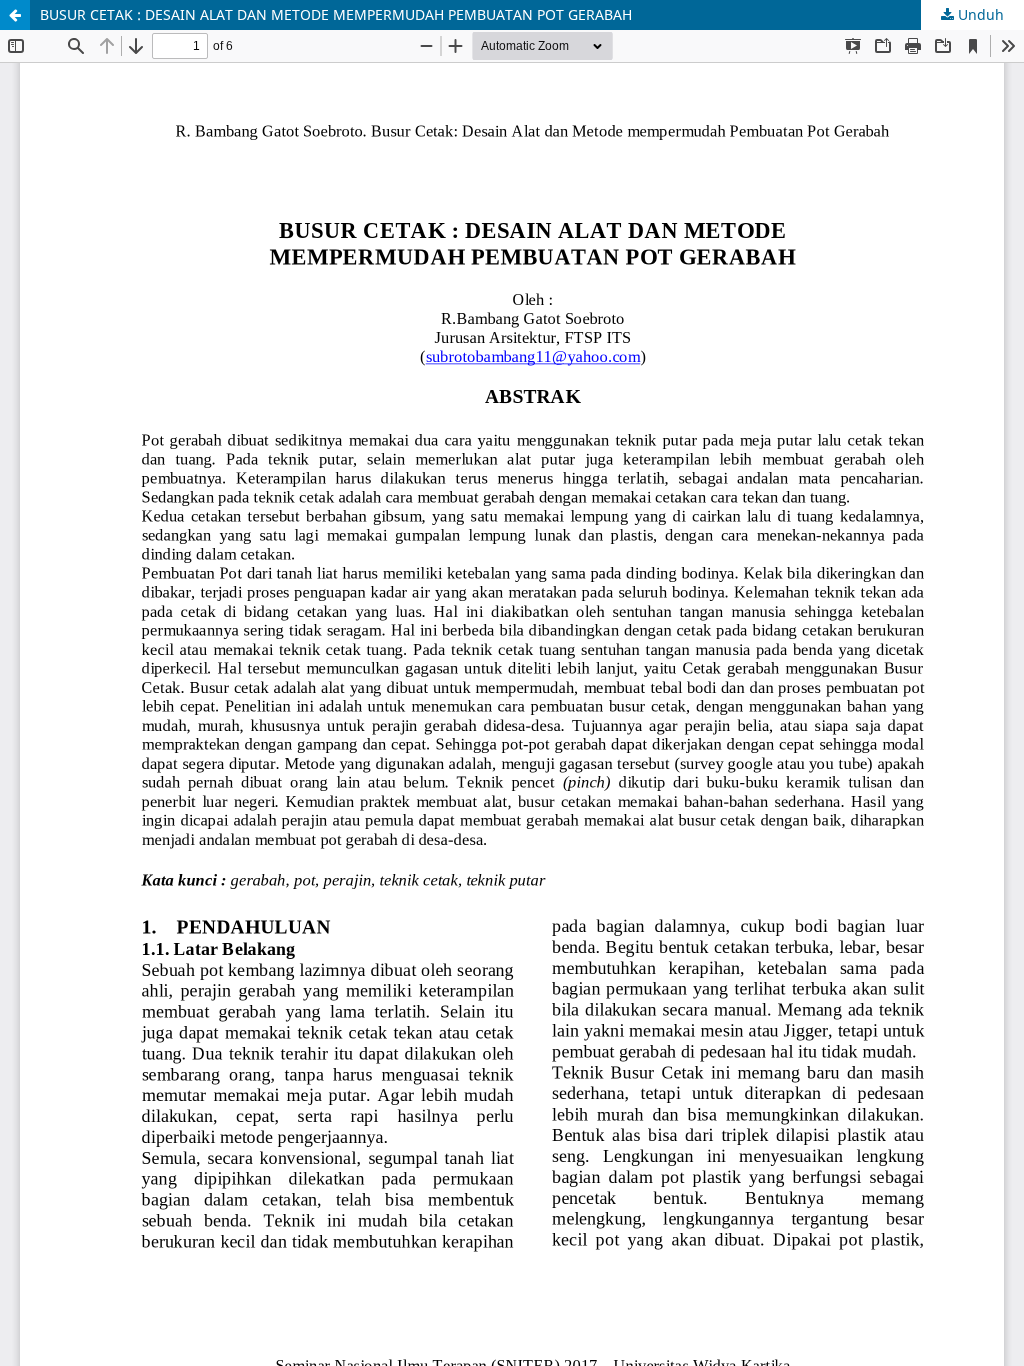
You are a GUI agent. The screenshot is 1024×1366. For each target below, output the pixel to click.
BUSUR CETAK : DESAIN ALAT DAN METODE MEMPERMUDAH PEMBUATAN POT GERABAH (336, 14)
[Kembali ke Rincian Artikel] (15, 15)
